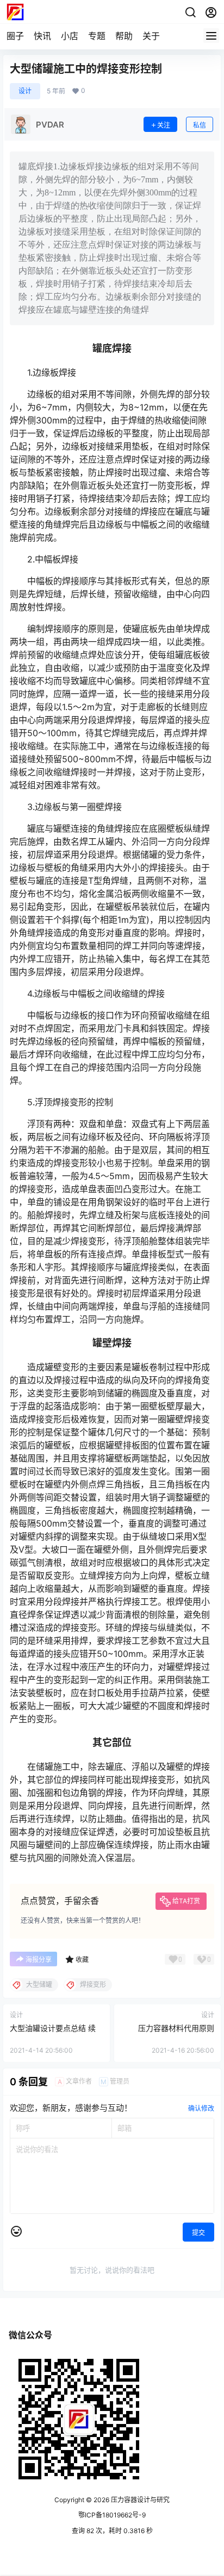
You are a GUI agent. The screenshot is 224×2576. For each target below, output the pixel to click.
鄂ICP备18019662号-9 (112, 2515)
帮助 (124, 36)
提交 (198, 2233)
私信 (200, 125)
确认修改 (201, 2108)
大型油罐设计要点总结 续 (53, 2028)
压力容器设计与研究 (139, 2500)
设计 (25, 91)
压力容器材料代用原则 (176, 2028)
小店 (70, 36)
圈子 (15, 36)
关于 (151, 36)
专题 (97, 36)
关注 (164, 125)
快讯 (42, 36)
